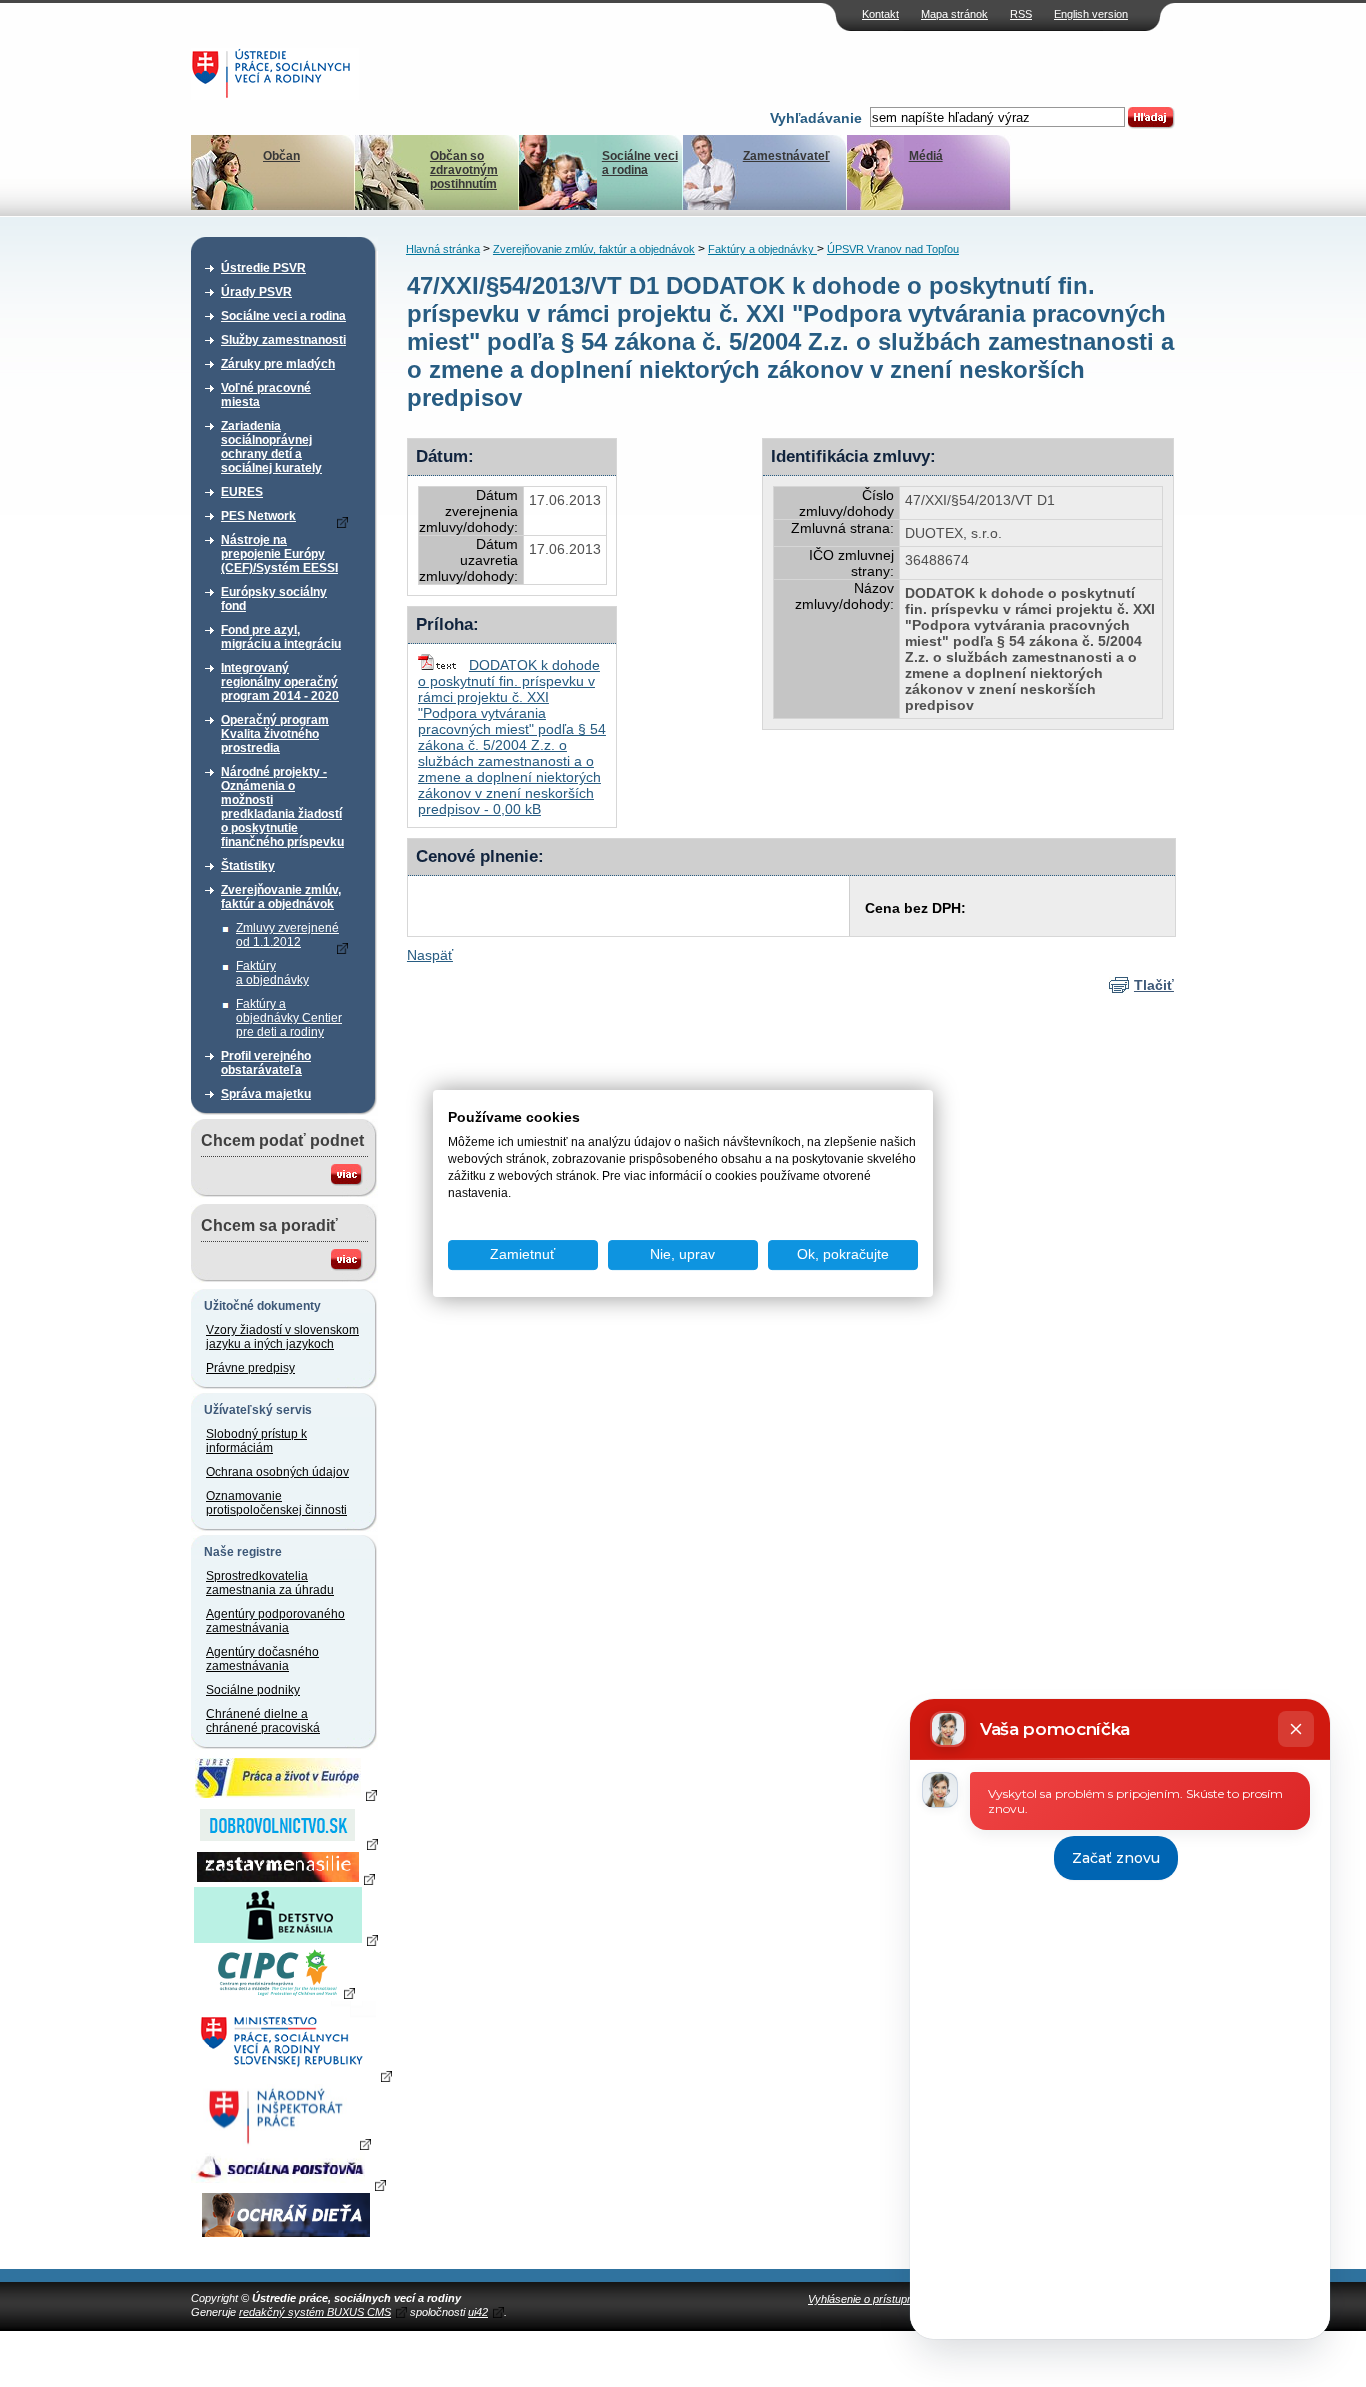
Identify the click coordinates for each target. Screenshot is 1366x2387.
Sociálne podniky (253, 1690)
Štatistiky (248, 866)
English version (1091, 14)
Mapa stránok (954, 14)
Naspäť (430, 955)
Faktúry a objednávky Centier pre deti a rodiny (289, 1018)
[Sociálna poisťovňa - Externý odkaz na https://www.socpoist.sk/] (288, 2184)
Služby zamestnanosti (283, 340)
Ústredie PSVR (263, 268)
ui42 (478, 2312)
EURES (242, 492)
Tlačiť (1154, 985)
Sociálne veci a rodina (640, 163)
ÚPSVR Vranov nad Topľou (893, 249)
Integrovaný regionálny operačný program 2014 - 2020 (280, 682)
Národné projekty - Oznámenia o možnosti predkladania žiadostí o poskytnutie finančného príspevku (282, 807)
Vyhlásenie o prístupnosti (869, 2299)
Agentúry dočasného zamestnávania (262, 1659)
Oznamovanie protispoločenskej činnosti (276, 1503)
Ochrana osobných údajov (277, 1472)
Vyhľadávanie (816, 118)
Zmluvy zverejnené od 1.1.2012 (287, 935)
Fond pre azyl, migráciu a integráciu (281, 637)
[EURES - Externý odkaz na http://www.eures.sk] (286, 1794)
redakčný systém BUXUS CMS (315, 2312)
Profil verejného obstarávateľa (266, 1063)
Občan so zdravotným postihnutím (464, 170)
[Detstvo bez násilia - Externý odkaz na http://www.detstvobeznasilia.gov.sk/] (286, 1939)
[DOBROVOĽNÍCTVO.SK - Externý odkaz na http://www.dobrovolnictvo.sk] (286, 1843)
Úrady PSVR (256, 292)
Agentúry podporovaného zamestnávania (275, 1621)
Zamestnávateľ (786, 156)
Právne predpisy (250, 1368)
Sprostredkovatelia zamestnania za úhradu (270, 1583)
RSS (1021, 14)
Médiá (926, 156)
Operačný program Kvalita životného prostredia (275, 734)
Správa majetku (266, 1094)
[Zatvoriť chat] (1296, 1729)
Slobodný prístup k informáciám (256, 1441)
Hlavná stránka (443, 249)
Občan (281, 156)
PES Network (258, 516)
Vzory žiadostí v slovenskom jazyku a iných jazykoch (282, 1337)
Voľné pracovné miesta (266, 395)
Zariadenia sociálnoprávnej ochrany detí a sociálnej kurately (271, 447)
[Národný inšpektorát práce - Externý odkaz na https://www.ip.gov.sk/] (285, 2143)
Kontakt (880, 14)
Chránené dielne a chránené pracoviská (263, 1721)
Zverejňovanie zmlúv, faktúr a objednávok (281, 897)
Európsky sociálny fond (274, 599)
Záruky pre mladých (278, 364)
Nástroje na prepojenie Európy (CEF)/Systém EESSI (279, 554)
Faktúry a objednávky (272, 973)
